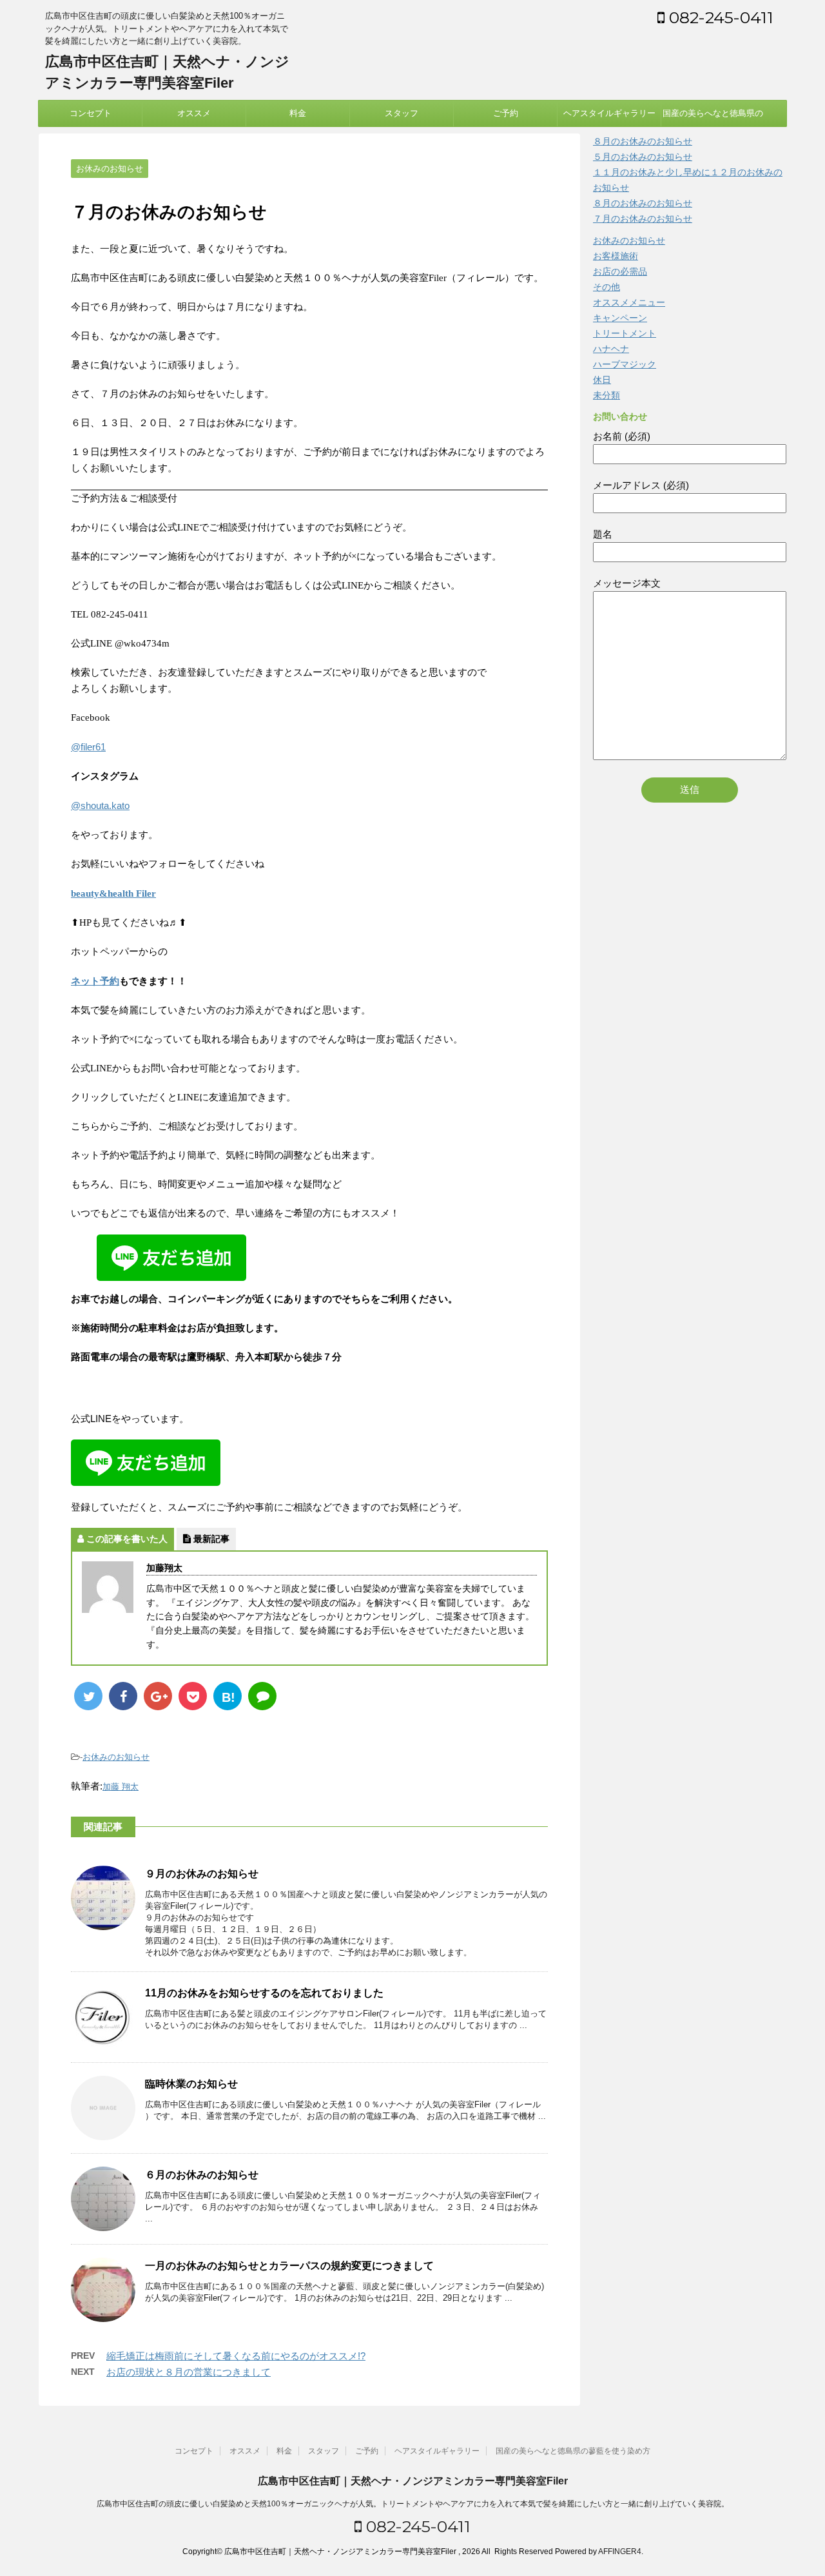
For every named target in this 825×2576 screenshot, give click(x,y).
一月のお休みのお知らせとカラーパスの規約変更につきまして (289, 2266)
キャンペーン (620, 318)
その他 (607, 287)
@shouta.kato (100, 805)
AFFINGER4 (620, 2552)
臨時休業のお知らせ (191, 2084)
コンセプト (91, 113)
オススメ (194, 113)
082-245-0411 (719, 17)
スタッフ (402, 113)
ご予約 (506, 113)
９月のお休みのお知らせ (202, 1874)
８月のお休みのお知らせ (643, 141)
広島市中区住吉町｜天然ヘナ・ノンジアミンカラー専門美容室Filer (413, 2481)
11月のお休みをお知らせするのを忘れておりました (264, 1993)
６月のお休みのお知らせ (202, 2175)
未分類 (607, 395)
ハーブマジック (625, 364)
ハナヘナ (611, 349)
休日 (602, 380)
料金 (298, 113)
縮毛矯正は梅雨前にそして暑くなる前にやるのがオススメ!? (236, 2356)
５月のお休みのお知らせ (643, 157)
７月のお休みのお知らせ (643, 219)
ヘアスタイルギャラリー (609, 113)
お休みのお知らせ (116, 1757)
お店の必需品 (620, 271)
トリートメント (625, 333)
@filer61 (88, 747)
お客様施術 (616, 256)
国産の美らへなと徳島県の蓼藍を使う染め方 (713, 117)
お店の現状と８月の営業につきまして (189, 2372)
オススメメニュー (629, 302)
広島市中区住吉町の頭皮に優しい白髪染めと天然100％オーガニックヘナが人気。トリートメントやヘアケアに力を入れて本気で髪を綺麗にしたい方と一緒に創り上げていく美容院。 (413, 2504)
